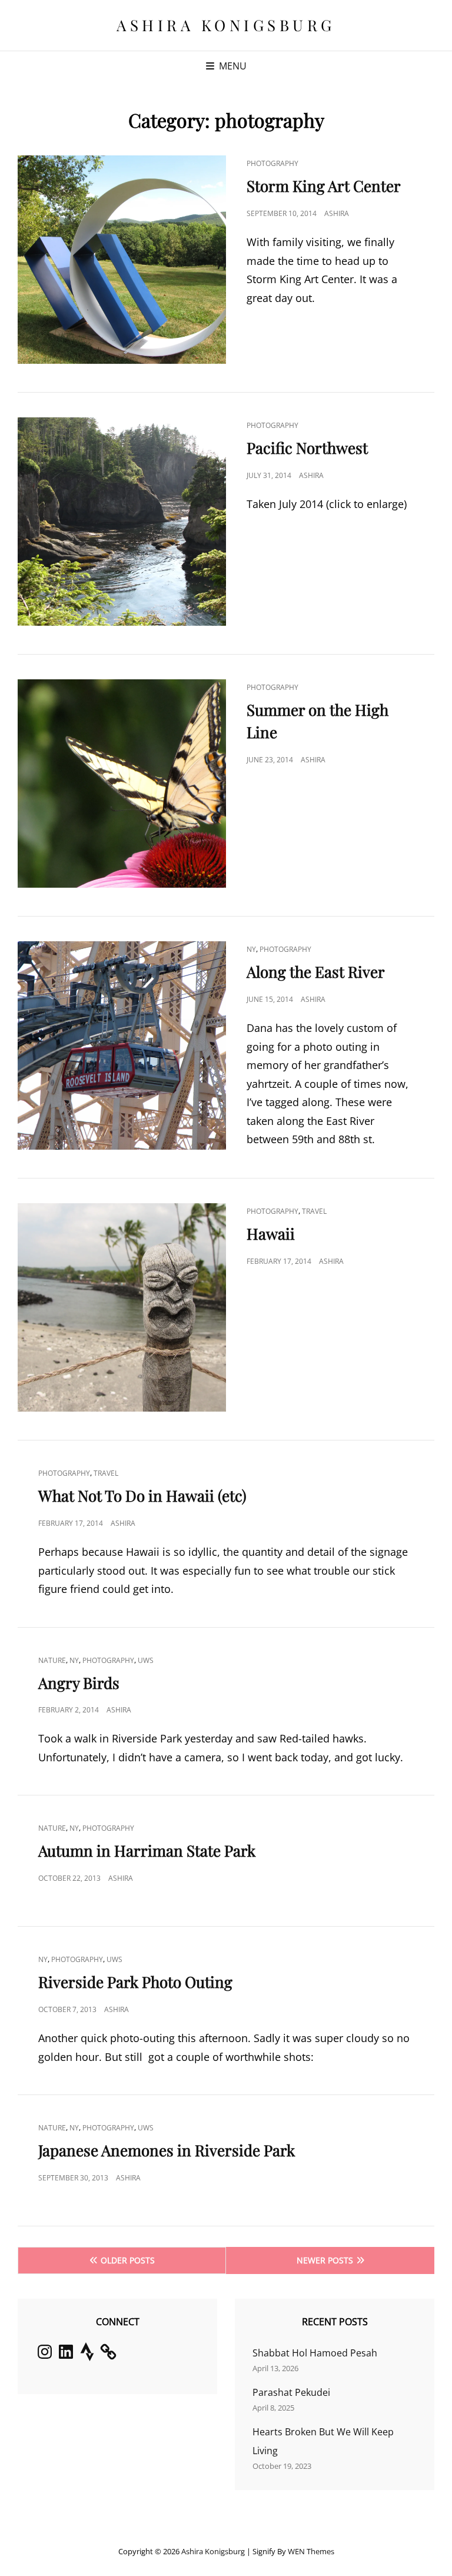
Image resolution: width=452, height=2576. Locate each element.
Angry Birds (79, 1683)
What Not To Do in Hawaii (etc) (142, 1496)
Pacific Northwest (307, 448)
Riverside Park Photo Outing (135, 1982)
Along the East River (316, 972)
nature (52, 1660)
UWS (146, 1660)
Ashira (337, 213)
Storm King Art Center (324, 186)
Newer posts (325, 2260)
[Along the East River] (122, 1045)
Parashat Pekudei (291, 2392)
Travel (314, 1211)
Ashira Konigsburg (226, 25)
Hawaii (271, 1234)
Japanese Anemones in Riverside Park (167, 2150)
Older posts (128, 2260)
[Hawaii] (122, 1307)
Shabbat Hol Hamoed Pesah (315, 2353)
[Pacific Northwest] (122, 522)
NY (251, 949)
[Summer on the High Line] (122, 784)
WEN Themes (311, 2551)
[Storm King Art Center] (122, 260)
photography (272, 163)
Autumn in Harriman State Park (147, 1850)
